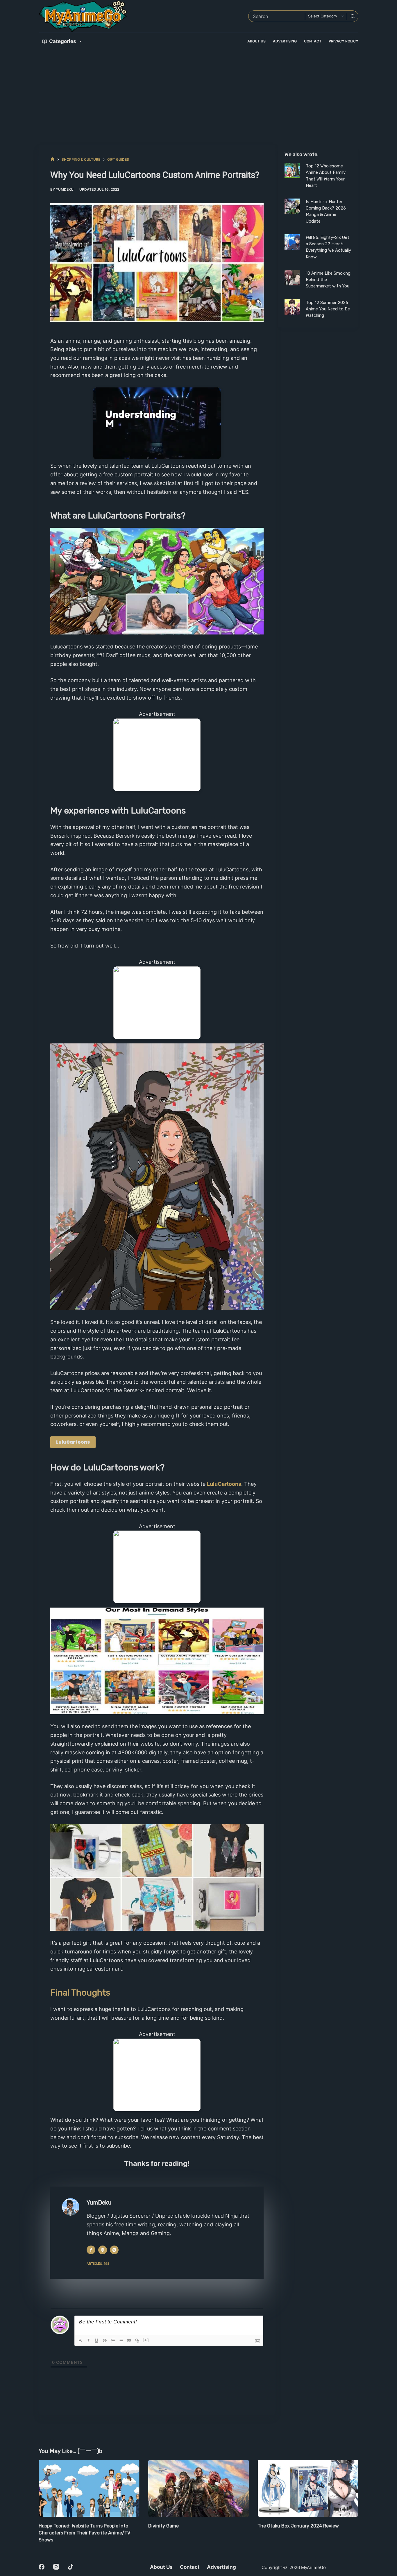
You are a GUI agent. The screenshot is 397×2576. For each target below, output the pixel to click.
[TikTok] (71, 2567)
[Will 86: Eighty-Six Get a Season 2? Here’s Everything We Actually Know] (292, 242)
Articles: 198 (98, 2264)
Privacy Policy (344, 41)
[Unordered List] (121, 2341)
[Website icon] (103, 2250)
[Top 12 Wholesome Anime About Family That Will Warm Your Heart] (292, 170)
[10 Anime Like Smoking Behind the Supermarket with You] (292, 278)
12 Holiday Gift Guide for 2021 (298, 2526)
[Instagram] (56, 2567)
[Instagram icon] (114, 2250)
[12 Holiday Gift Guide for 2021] (315, 2488)
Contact (313, 41)
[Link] (137, 2341)
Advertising (285, 41)
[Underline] (96, 2341)
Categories (63, 41)
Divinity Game (61, 2526)
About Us (256, 41)
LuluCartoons (73, 1442)
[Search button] (353, 16)
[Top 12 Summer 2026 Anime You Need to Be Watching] (292, 307)
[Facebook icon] (91, 2250)
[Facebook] (42, 2567)
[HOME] (52, 159)
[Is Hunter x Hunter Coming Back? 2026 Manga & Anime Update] (292, 206)
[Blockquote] (129, 2341)
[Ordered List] (113, 2341)
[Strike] (105, 2341)
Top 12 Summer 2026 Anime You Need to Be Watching (328, 309)
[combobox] (277, 16)
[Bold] (80, 2341)
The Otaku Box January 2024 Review (196, 2526)
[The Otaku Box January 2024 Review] (206, 2488)
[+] (146, 2340)
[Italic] (88, 2341)
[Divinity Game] (97, 2488)
